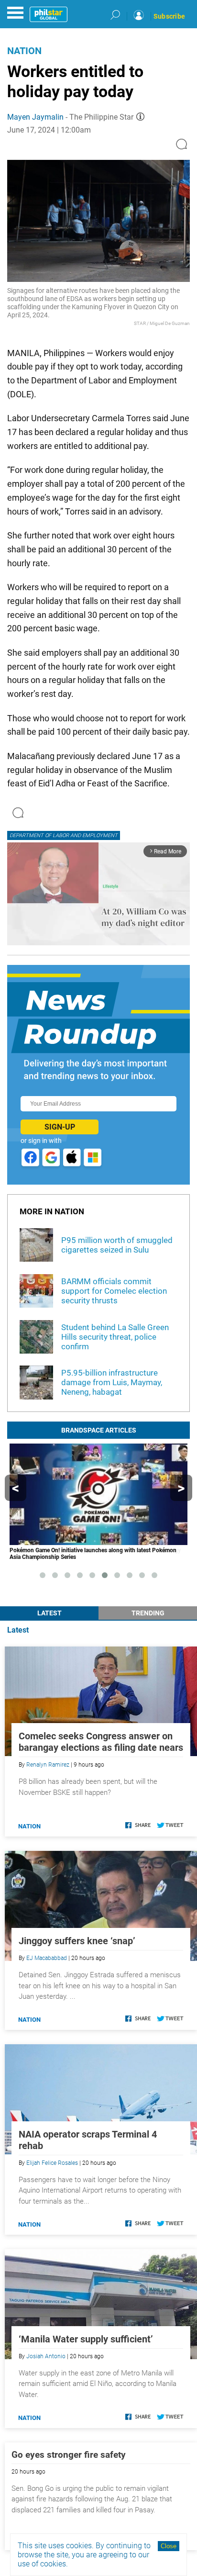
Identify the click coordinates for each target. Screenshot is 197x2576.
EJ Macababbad (47, 1958)
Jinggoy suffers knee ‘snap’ (77, 1941)
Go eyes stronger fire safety (69, 2455)
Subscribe (169, 16)
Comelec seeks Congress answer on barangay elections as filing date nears (101, 1742)
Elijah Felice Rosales (52, 2163)
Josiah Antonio (46, 2356)
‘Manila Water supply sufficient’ (86, 2339)
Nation (24, 51)
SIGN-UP (60, 1127)
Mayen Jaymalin (35, 117)
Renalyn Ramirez (48, 1765)
